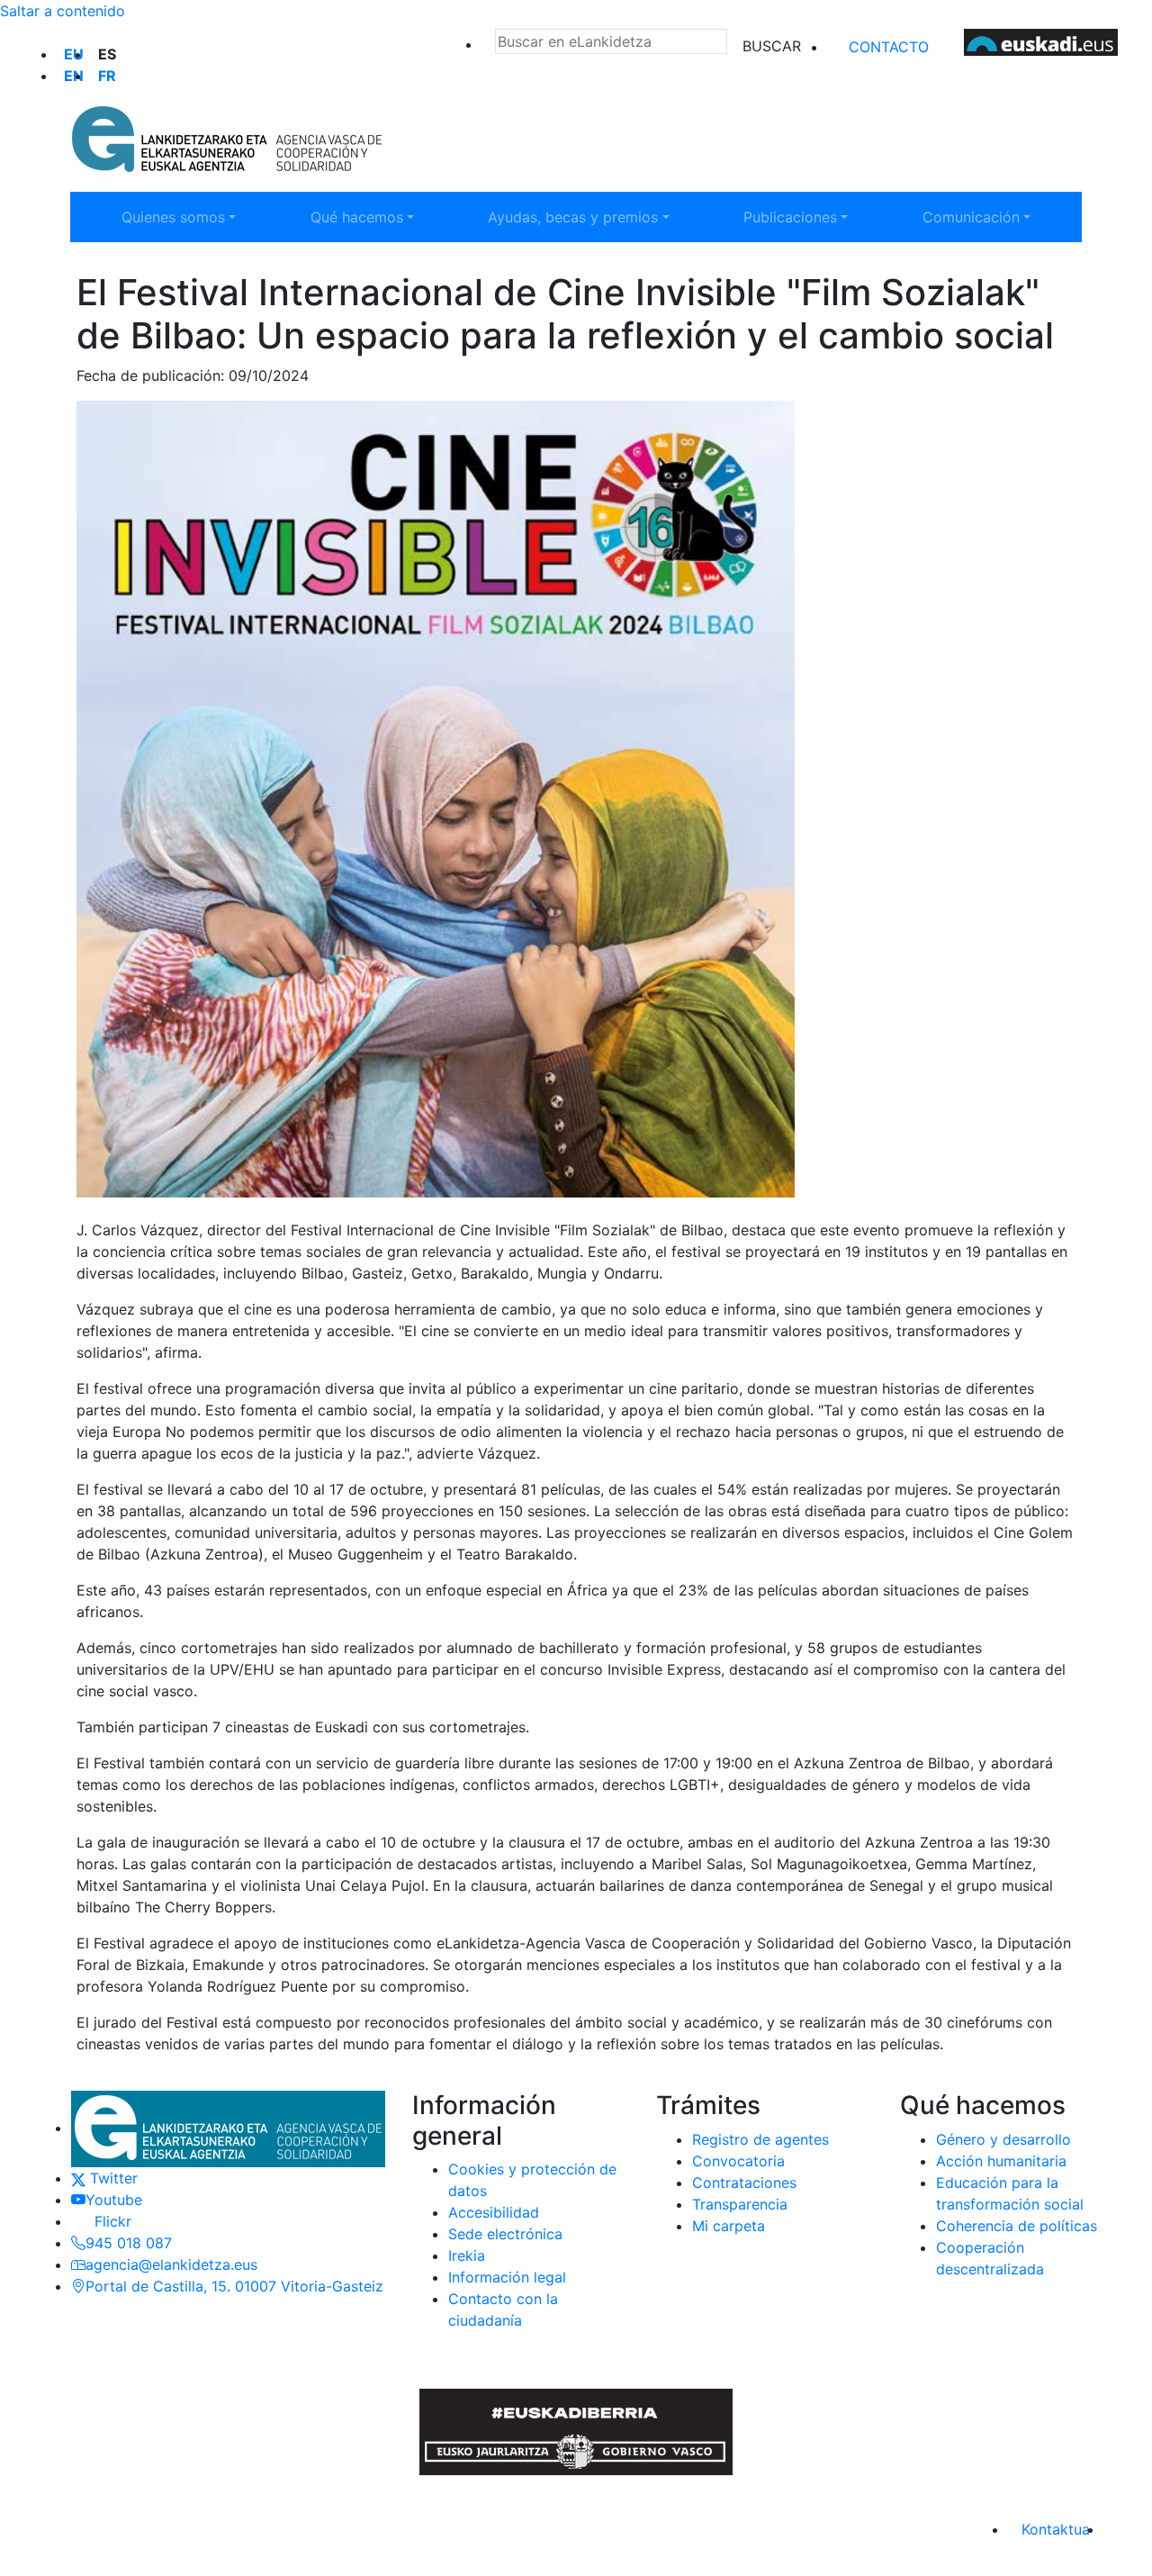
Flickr (108, 2221)
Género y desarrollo (1003, 2139)
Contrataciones (744, 2183)
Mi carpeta (729, 2226)
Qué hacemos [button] (371, 217)
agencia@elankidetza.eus (171, 2264)
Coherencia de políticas (1017, 2226)
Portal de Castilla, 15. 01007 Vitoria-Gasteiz (234, 2286)
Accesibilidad (494, 2212)
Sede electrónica (505, 2234)
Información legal (507, 2277)
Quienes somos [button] (182, 217)
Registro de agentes (760, 2139)
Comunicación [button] (983, 217)
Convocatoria (738, 2161)
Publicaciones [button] (804, 217)
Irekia (467, 2255)
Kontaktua (1056, 2529)
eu (74, 54)
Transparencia (740, 2204)
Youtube (114, 2200)
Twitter (112, 2178)
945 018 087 (129, 2243)
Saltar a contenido (63, 11)
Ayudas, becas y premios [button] (572, 217)
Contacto (889, 47)
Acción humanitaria (1001, 2161)
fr (107, 76)
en (74, 76)
